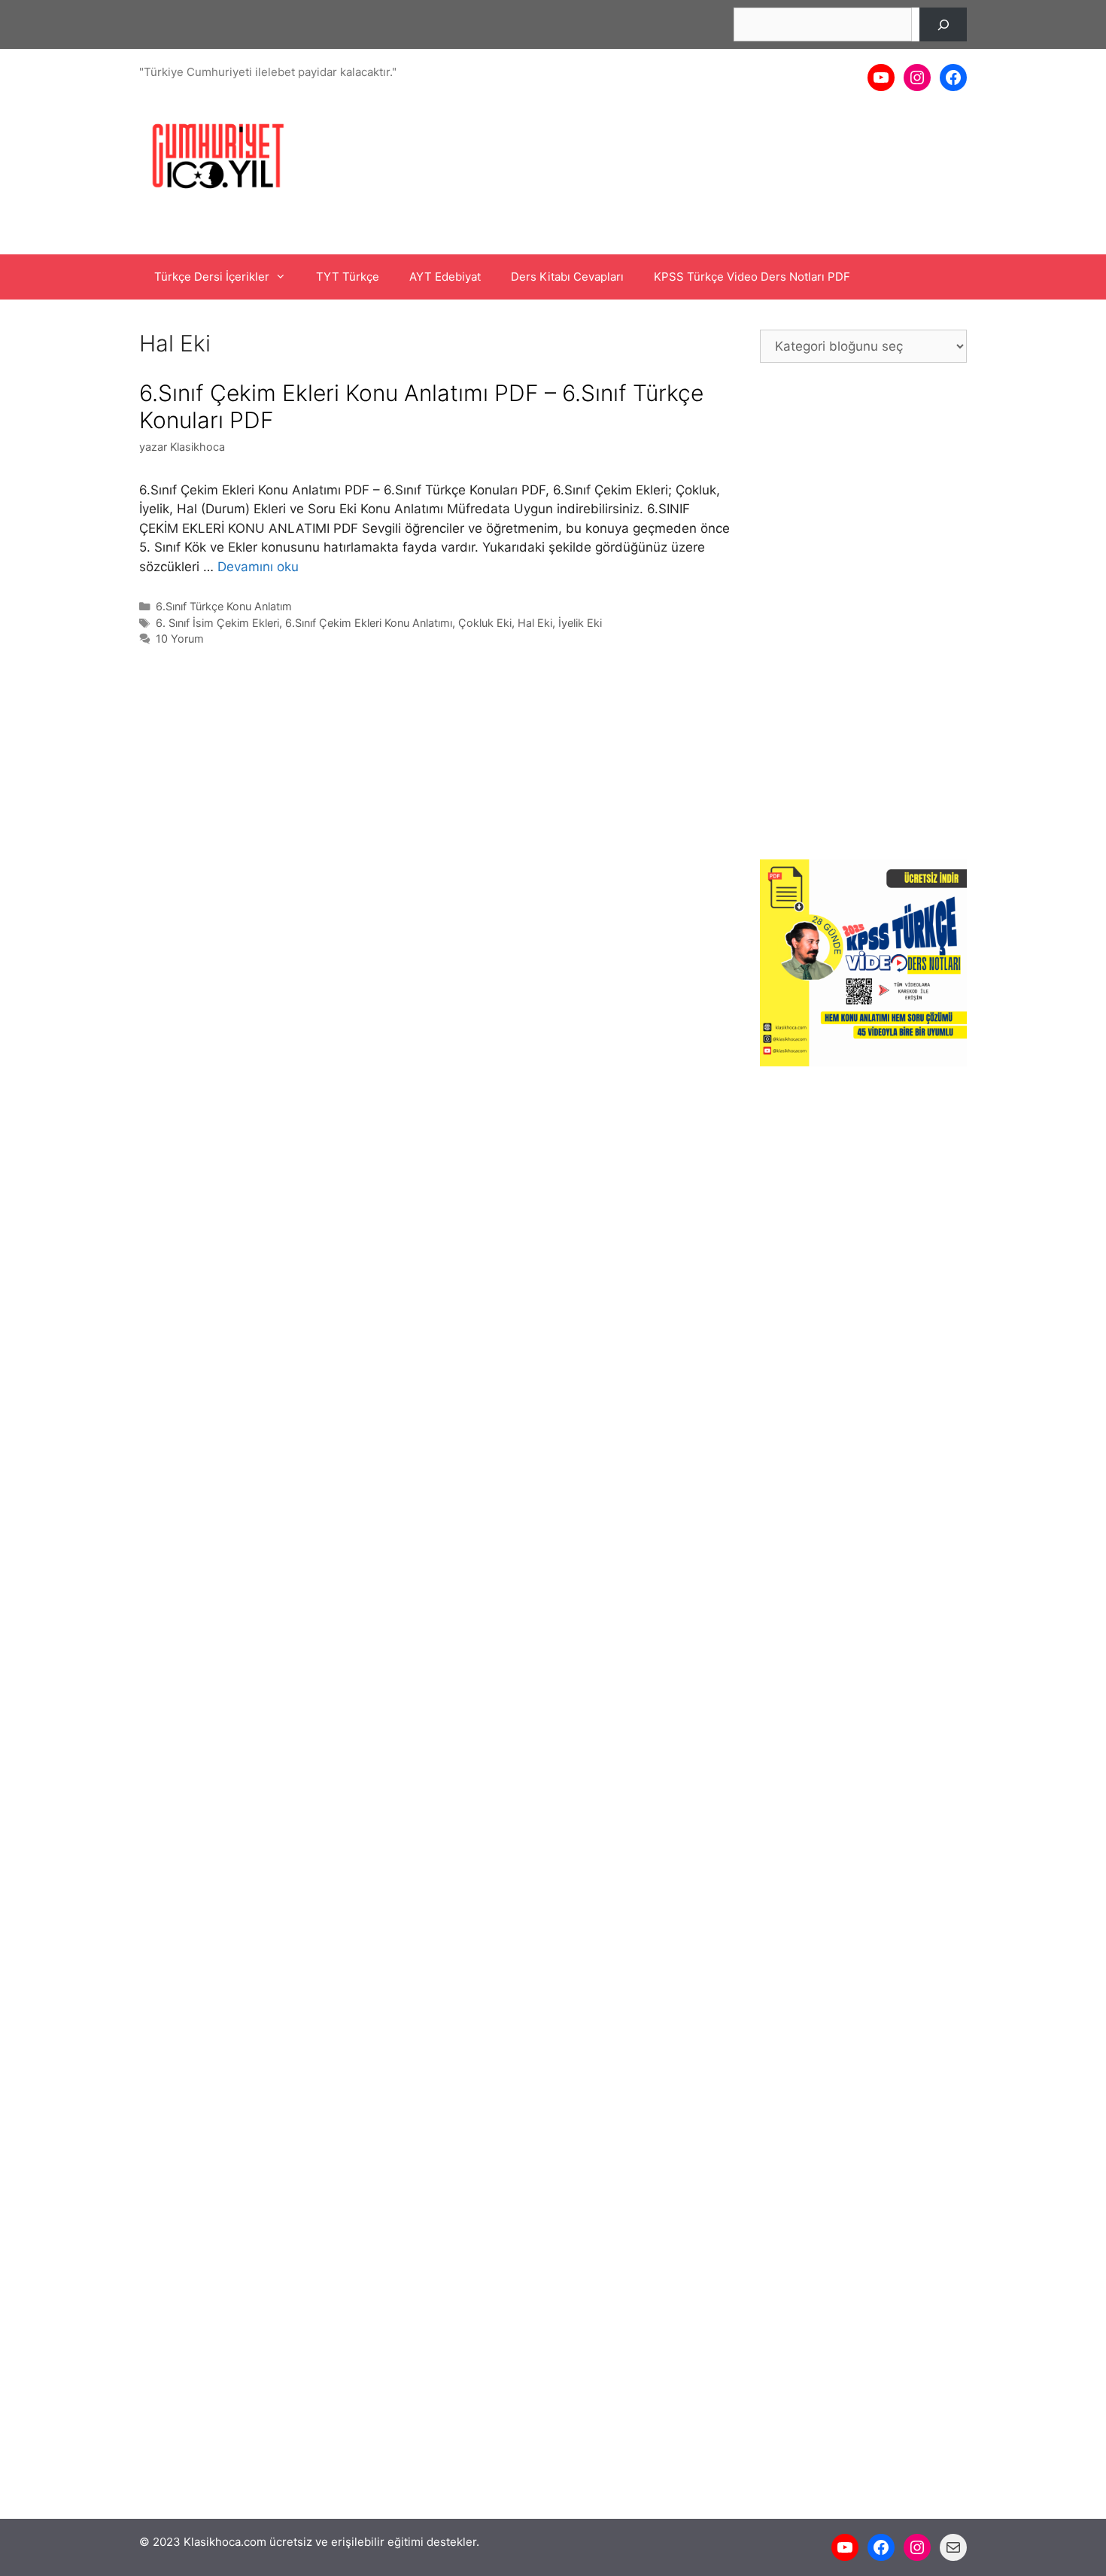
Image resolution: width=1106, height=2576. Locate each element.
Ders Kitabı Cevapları (567, 277)
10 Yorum (180, 639)
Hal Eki (535, 623)
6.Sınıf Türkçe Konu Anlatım (224, 606)
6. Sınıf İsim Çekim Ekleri (217, 623)
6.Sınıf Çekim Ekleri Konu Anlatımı (369, 623)
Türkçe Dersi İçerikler (212, 277)
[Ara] (943, 24)
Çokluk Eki (485, 623)
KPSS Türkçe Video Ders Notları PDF (752, 277)
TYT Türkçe (348, 277)
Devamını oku (258, 567)
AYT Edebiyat (445, 277)
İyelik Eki (580, 623)
